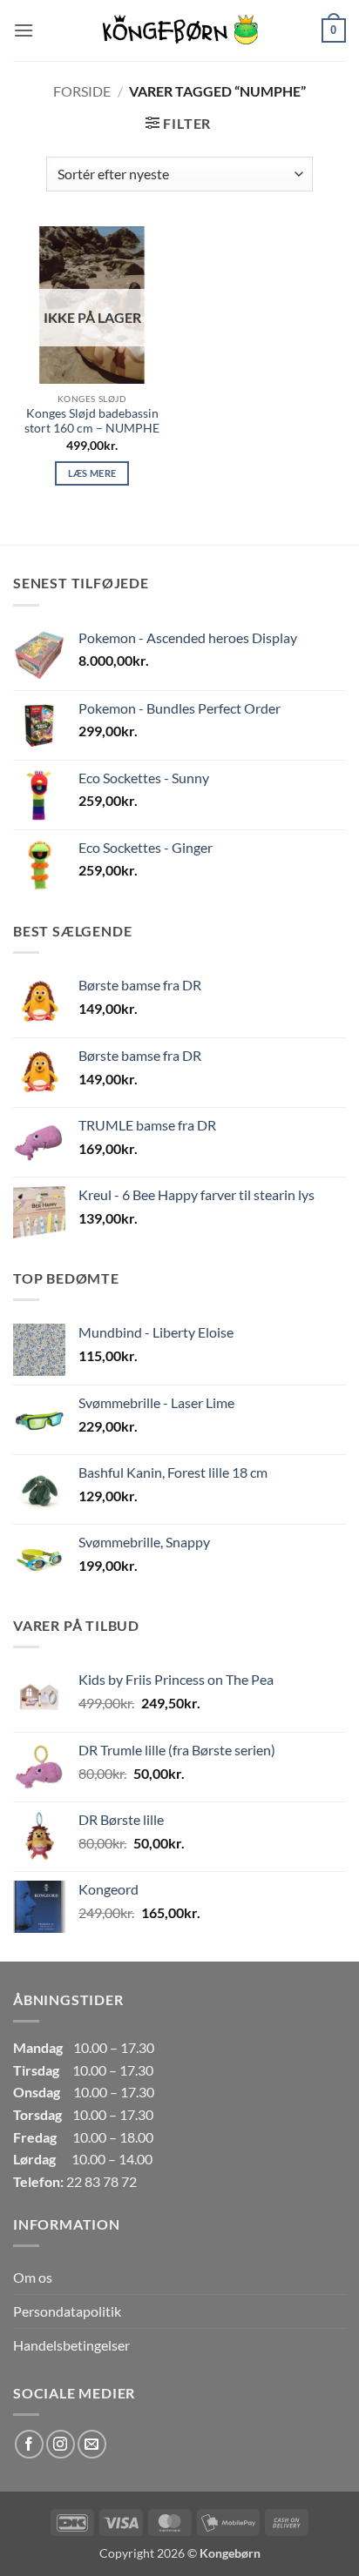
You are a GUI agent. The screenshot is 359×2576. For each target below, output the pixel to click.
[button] (24, 30)
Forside (82, 91)
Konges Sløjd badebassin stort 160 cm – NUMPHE (92, 421)
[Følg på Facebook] (29, 2444)
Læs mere (92, 473)
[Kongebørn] (179, 30)
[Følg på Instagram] (61, 2444)
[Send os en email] (92, 2444)
